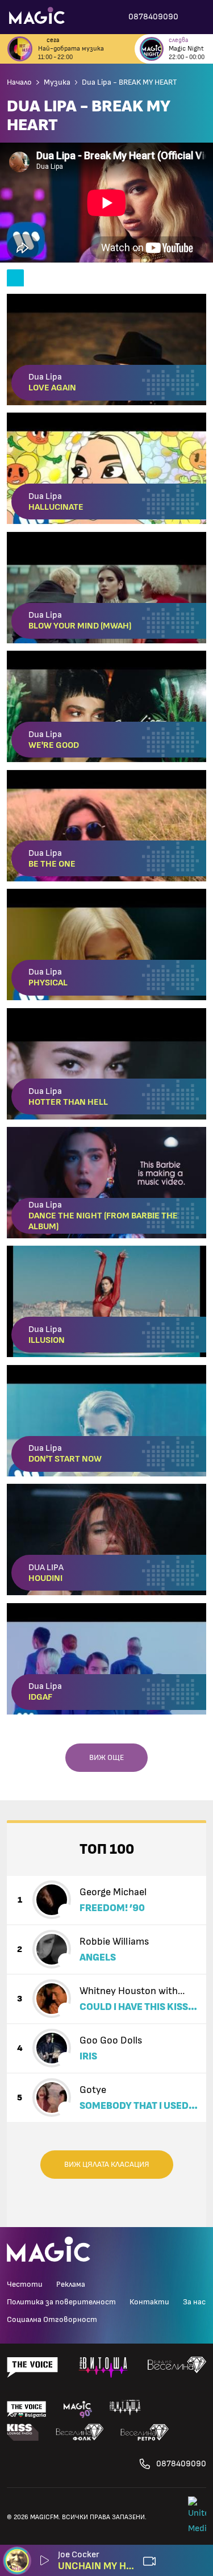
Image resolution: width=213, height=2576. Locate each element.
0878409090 (181, 2464)
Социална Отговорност (52, 2320)
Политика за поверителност (61, 2302)
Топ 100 (107, 1849)
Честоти (25, 2284)
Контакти (149, 2302)
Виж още (106, 1758)
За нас (194, 2302)
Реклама (71, 2284)
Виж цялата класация (107, 2165)
